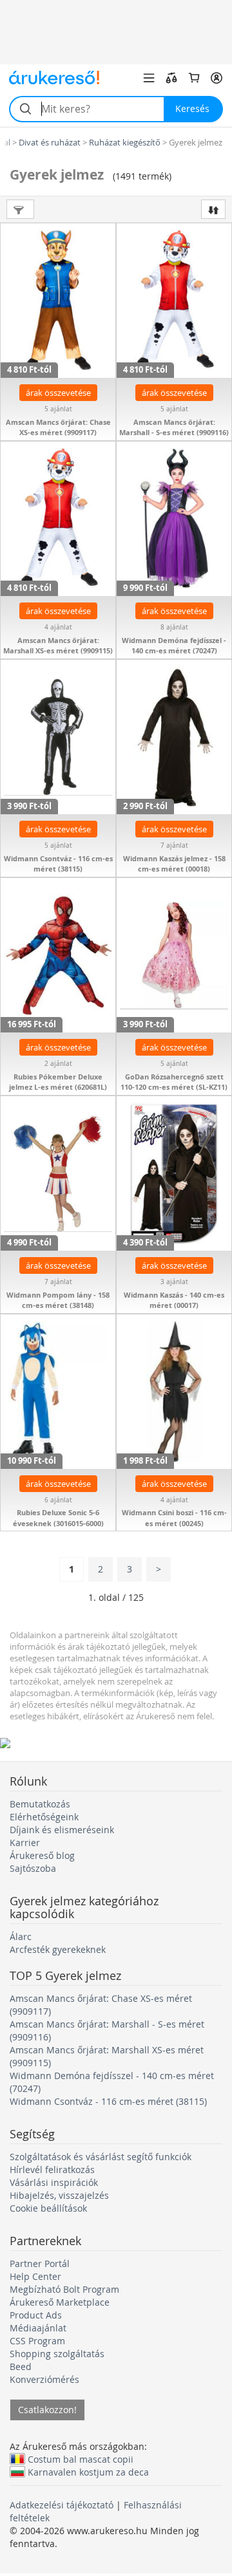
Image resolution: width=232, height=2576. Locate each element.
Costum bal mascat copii (81, 2459)
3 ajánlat (174, 1282)
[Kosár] (194, 78)
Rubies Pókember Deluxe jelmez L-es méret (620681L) (58, 1082)
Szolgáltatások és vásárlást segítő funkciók (101, 2157)
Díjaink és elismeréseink (62, 1830)
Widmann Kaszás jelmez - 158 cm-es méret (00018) (174, 864)
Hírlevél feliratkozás (52, 2170)
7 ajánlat (174, 845)
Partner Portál (40, 2263)
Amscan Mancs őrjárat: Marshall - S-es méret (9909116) (174, 427)
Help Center (35, 2276)
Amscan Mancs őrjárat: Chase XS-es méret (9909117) (58, 427)
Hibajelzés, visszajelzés (59, 2195)
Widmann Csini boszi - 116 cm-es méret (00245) (174, 1518)
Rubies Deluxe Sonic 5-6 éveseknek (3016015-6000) (58, 1518)
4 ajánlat (58, 627)
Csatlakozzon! (47, 2410)
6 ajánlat (58, 1500)
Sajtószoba (33, 1868)
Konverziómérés (44, 2379)
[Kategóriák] (149, 78)
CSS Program (37, 2341)
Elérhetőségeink (44, 1817)
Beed (21, 2366)
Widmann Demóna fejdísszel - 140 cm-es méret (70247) (174, 646)
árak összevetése (58, 393)
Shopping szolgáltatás (57, 2354)
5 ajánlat (58, 409)
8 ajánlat (174, 627)
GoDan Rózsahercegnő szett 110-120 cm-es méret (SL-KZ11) (174, 1082)
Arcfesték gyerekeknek (58, 1949)
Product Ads (36, 2315)
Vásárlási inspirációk (54, 2182)
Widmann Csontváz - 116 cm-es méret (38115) (58, 864)
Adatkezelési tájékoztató (62, 2505)
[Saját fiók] (217, 78)
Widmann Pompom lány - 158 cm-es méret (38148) (58, 1300)
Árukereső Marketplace (60, 2302)
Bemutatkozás (40, 1804)
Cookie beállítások (48, 2208)
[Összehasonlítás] (171, 78)
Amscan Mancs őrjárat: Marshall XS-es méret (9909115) (58, 646)
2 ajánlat (58, 1064)
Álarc (21, 1937)
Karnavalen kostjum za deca (88, 2472)
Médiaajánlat (38, 2328)
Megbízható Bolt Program (64, 2289)
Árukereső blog (42, 1855)
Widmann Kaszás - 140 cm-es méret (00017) (174, 1300)
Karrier (25, 1843)
